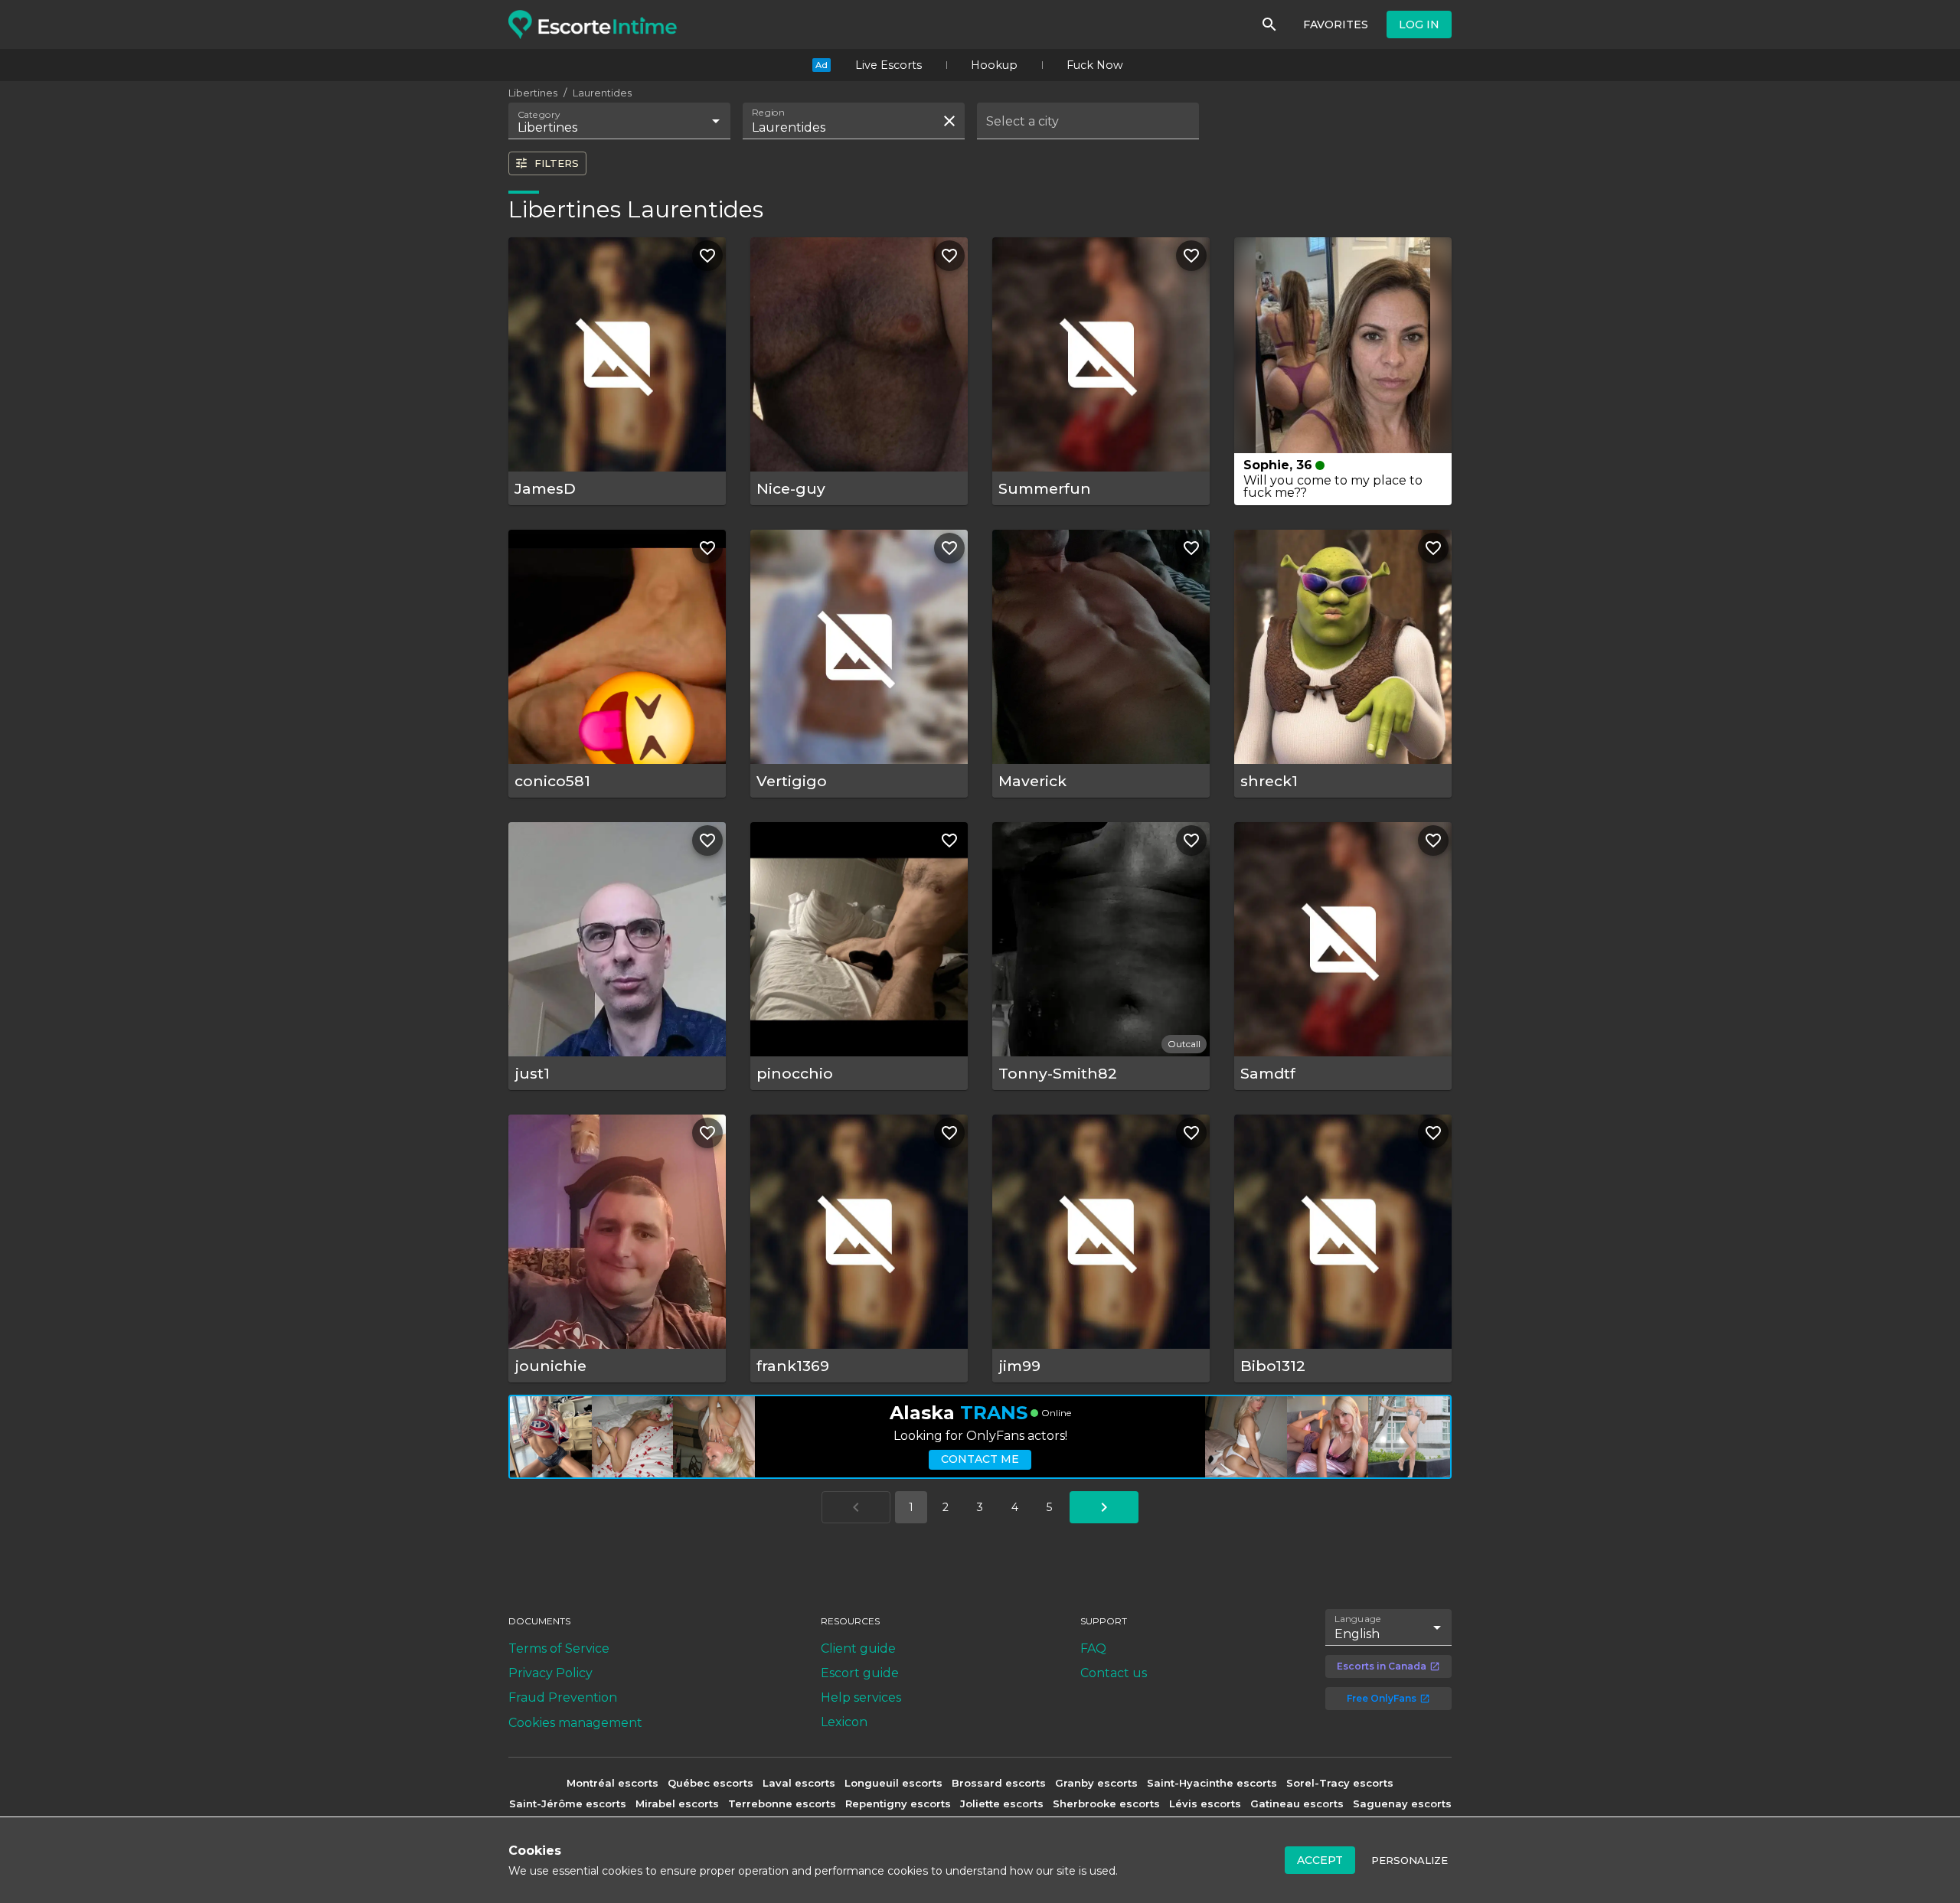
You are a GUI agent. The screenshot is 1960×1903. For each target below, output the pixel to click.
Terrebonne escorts (782, 1803)
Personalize (1410, 1860)
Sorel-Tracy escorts (1340, 1783)
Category (539, 115)
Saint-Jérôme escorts (568, 1803)
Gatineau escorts (1297, 1803)
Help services (861, 1697)
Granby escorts (1096, 1783)
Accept (1320, 1860)
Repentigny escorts (898, 1803)
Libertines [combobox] (547, 127)
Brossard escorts (999, 1783)
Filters (557, 163)
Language (1358, 1618)
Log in (1419, 24)
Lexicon (844, 1722)
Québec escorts (710, 1783)
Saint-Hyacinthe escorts (1212, 1783)
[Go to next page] (1104, 1507)
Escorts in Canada (1382, 1666)
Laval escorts (799, 1783)
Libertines (533, 93)
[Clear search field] (949, 121)
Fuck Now (1095, 65)
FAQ (1093, 1648)
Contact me (980, 1459)
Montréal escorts (612, 1783)
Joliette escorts (1002, 1803)
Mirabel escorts (677, 1803)
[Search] (1269, 24)
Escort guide (860, 1673)
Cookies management (575, 1723)
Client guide (858, 1648)
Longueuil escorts (893, 1783)
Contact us (1114, 1673)
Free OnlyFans (1382, 1698)
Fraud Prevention (563, 1697)
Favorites (1336, 24)
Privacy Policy (550, 1673)
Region (768, 113)
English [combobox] (1357, 1634)
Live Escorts (889, 65)
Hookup (994, 65)
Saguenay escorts (1402, 1803)
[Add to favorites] (707, 256)
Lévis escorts (1205, 1803)
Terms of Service (559, 1648)
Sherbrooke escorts (1106, 1803)
